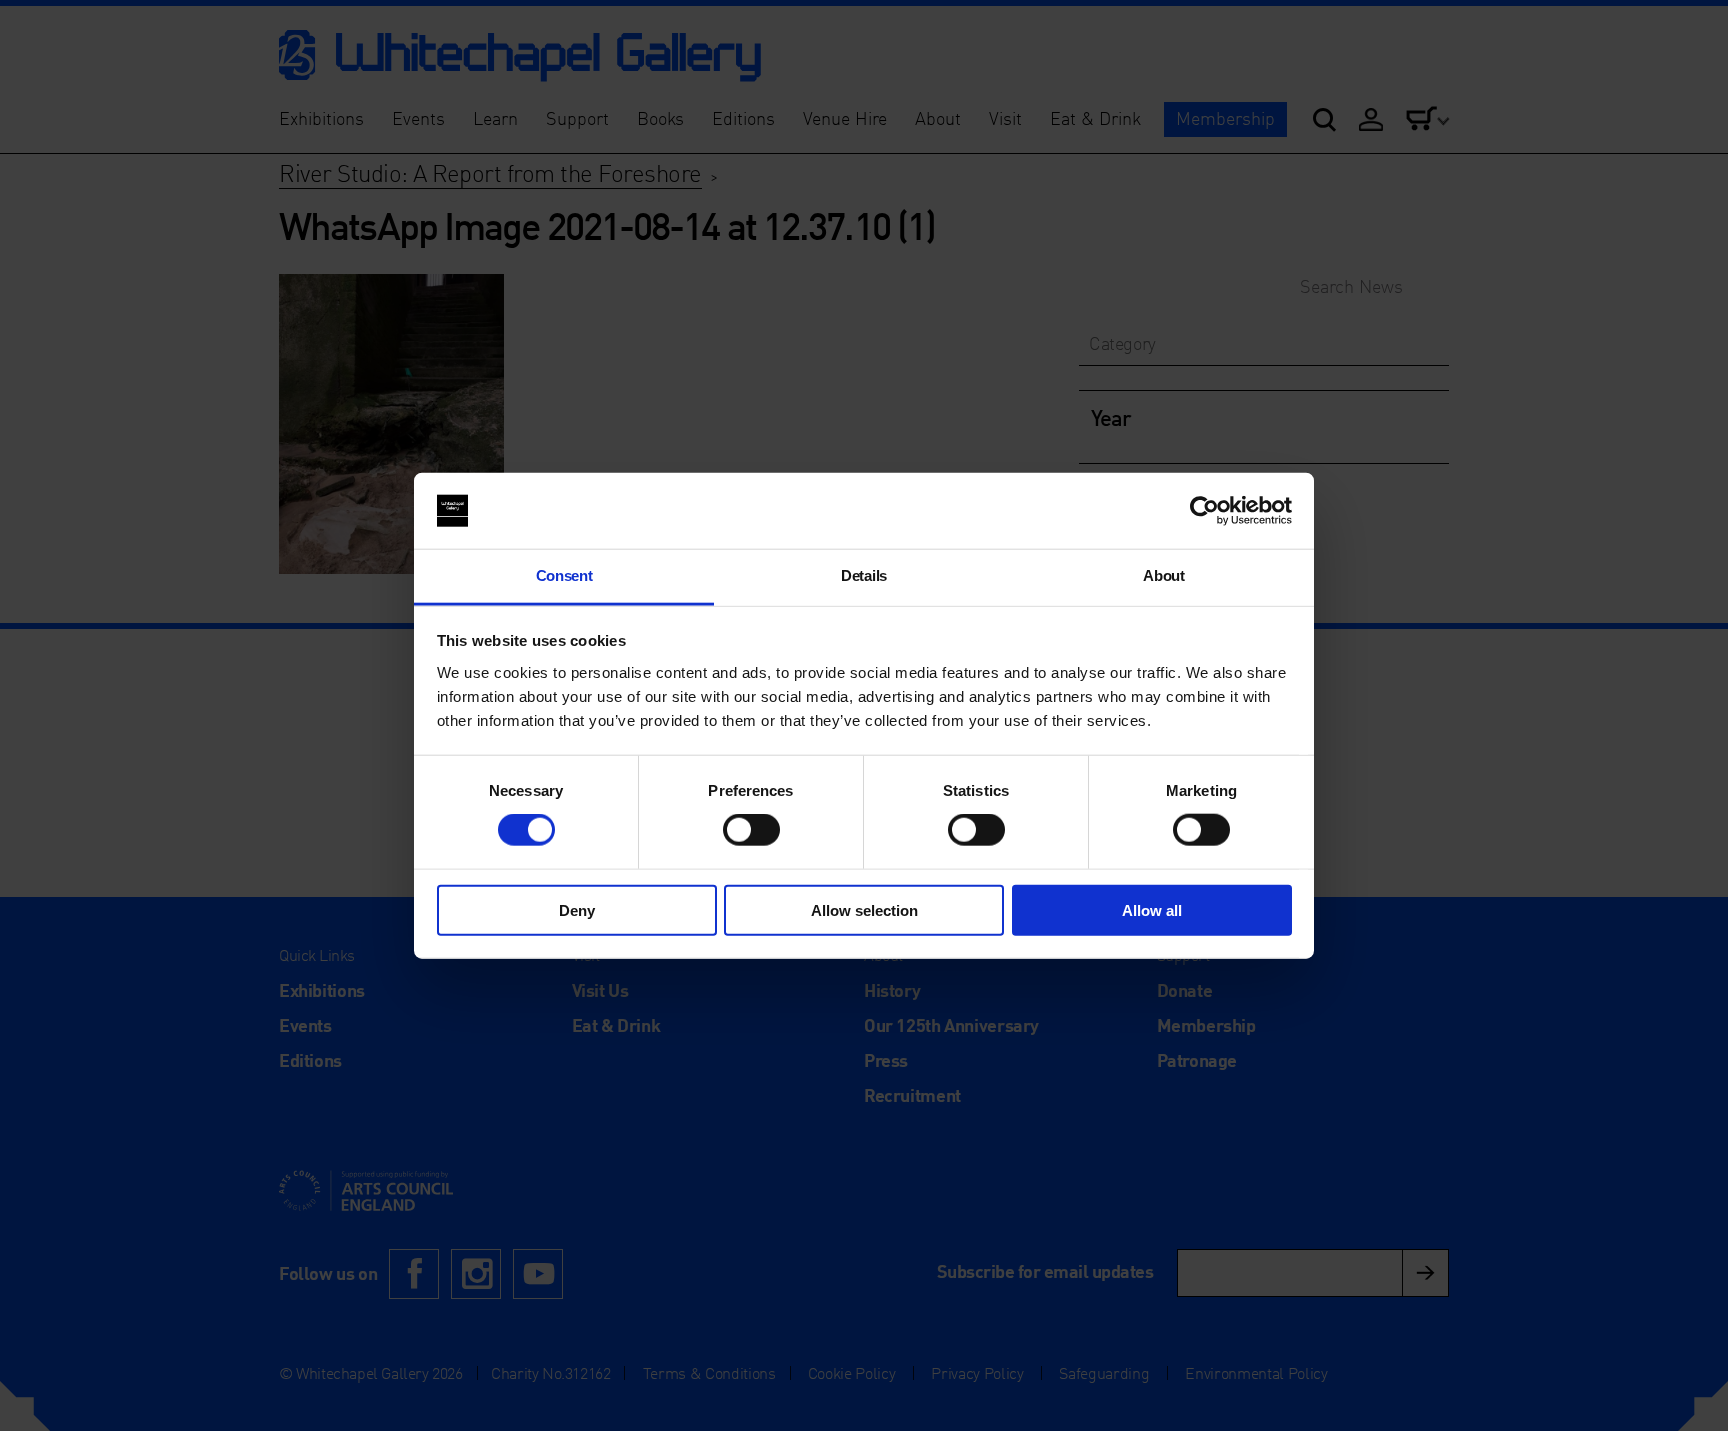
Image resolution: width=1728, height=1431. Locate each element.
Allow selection (864, 909)
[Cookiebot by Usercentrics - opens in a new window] (1204, 511)
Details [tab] (864, 575)
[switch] (751, 830)
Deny (577, 909)
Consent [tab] (564, 575)
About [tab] (1163, 575)
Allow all (1152, 909)
